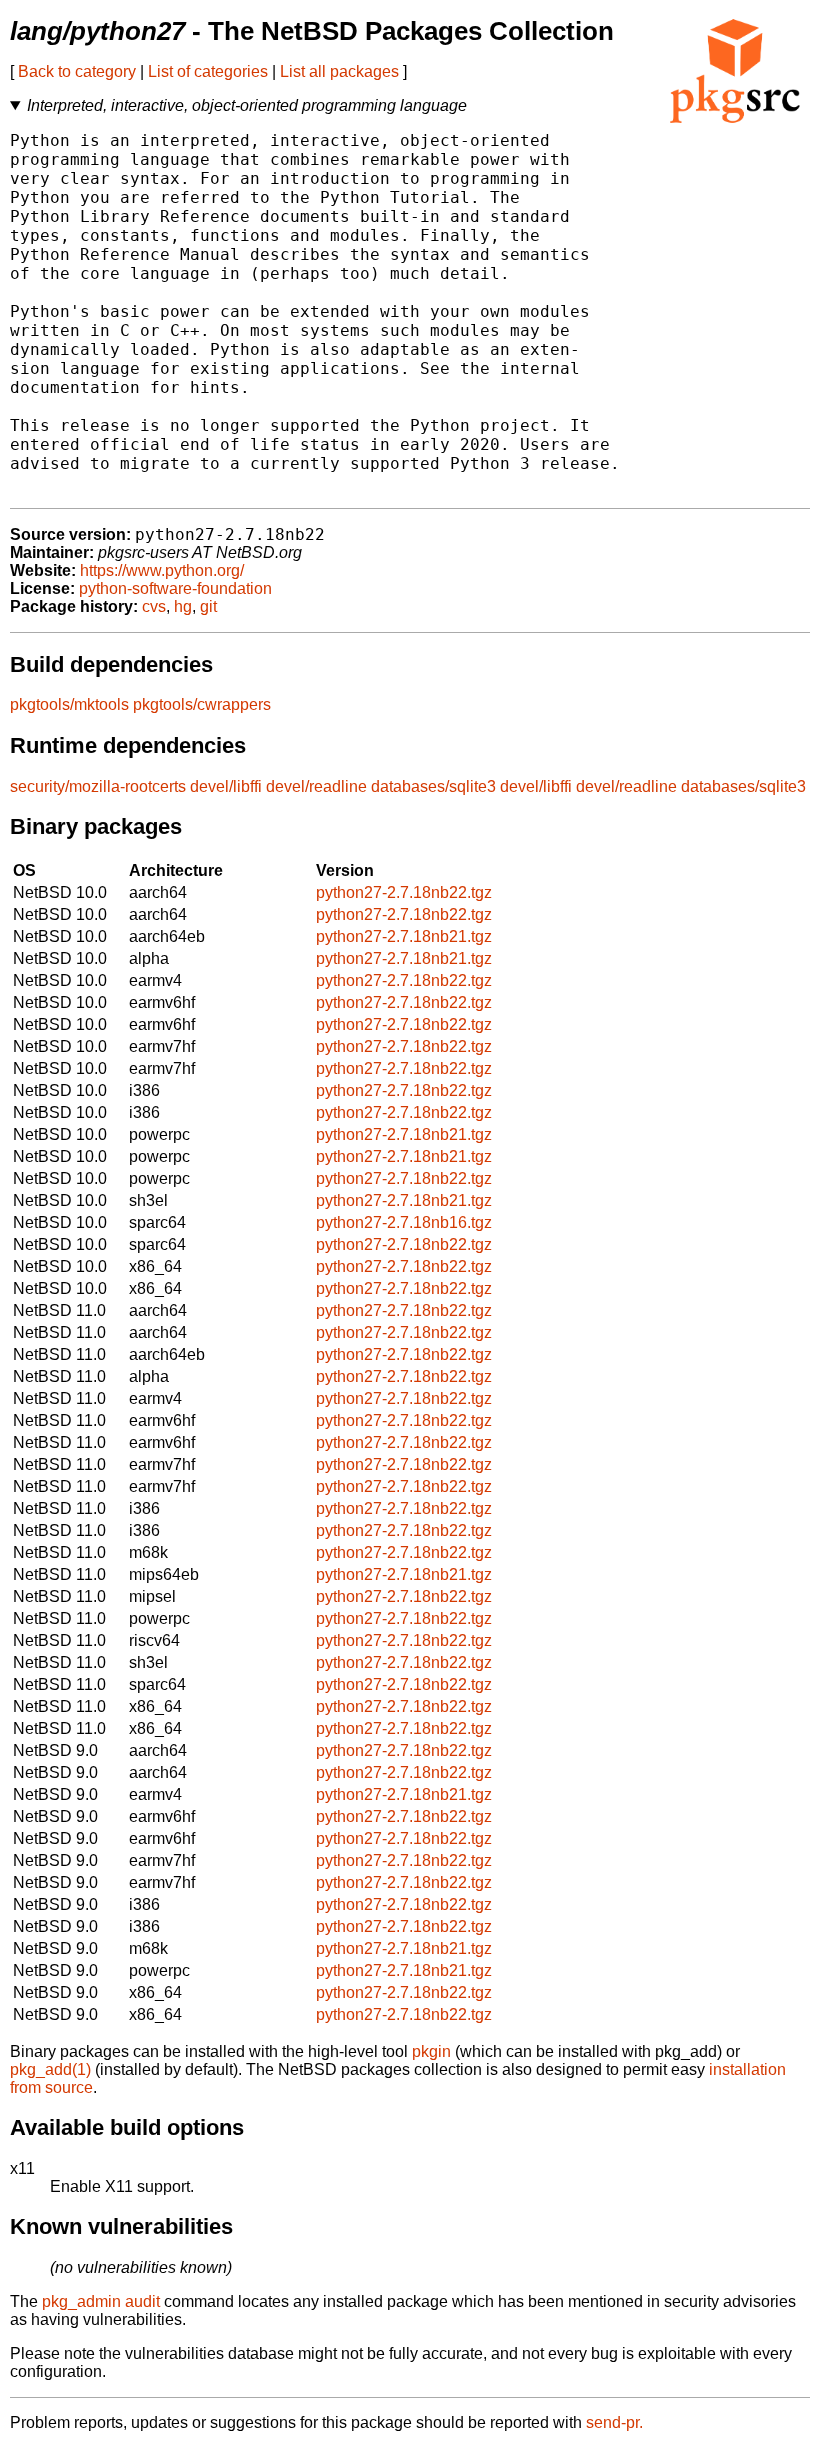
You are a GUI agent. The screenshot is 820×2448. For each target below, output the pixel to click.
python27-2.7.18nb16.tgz (404, 1222)
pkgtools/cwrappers (202, 704)
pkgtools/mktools (69, 704)
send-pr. (614, 2422)
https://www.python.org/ (162, 570)
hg (183, 606)
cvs (154, 606)
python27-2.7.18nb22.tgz (404, 892)
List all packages (339, 71)
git (208, 606)
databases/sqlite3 (433, 786)
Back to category (77, 71)
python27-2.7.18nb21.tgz (404, 936)
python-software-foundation (175, 588)
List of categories (208, 71)
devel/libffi (226, 786)
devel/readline (316, 786)
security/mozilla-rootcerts (98, 786)
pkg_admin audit (101, 2301)
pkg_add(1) (50, 2069)
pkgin (431, 2051)
